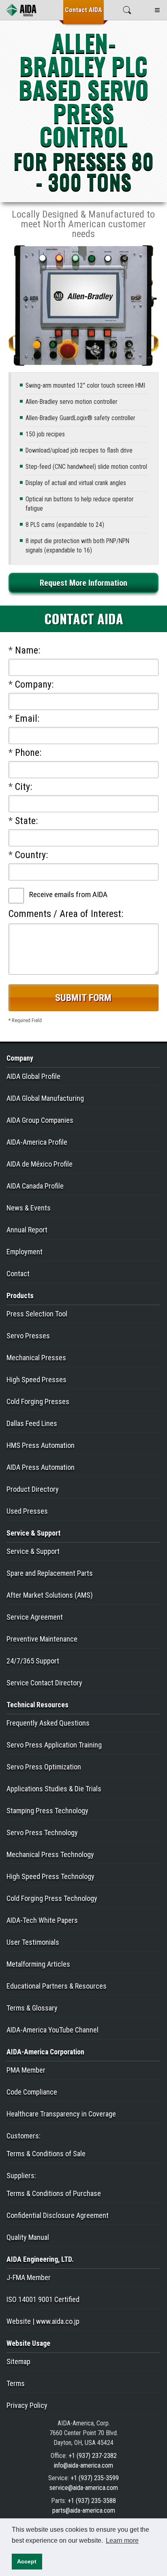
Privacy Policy (27, 2405)
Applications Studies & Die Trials (54, 1789)
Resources (37, 1705)
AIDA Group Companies (40, 1120)
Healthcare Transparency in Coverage (61, 2114)
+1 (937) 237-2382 (93, 2456)
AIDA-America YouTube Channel (52, 2030)
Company (20, 1058)
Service (33, 1533)
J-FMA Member (29, 2277)
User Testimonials (33, 1942)
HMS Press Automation (41, 1445)
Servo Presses (28, 1336)
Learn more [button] (122, 2540)
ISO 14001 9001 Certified (43, 2299)
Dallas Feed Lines (32, 1423)
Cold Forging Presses (38, 1401)
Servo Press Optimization (44, 1767)
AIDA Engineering (40, 2259)
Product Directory (33, 1489)
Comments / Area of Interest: (66, 914)
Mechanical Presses (36, 1358)
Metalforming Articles (38, 1964)
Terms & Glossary (32, 2008)
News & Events (29, 1208)
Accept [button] (27, 2561)
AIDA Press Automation (41, 1467)
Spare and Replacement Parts (50, 1573)
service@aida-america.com (84, 2488)
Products (20, 1296)
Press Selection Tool (37, 1314)
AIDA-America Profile (37, 1142)
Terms (16, 2383)
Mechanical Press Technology (50, 1854)
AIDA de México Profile (40, 1164)
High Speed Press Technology (50, 1876)
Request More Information (83, 583)
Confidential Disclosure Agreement (58, 2215)
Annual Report (27, 1230)
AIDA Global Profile (33, 1076)
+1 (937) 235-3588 (92, 2501)
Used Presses (27, 1511)
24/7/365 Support (33, 1661)
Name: (24, 650)
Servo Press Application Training (54, 1745)
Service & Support (33, 1551)
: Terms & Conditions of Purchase (54, 2184)
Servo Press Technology (42, 1833)
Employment (25, 1252)
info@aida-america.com (83, 2465)
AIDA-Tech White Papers (42, 1920)
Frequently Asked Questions (48, 1723)
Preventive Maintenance (42, 1639)
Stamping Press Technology (47, 1811)
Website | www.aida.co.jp (43, 2321)
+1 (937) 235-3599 (95, 2478)
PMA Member (26, 2070)
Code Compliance (32, 2092)
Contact (83, 10)
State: (23, 821)
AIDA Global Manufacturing (45, 1098)
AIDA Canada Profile (35, 1186)
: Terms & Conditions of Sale (46, 2145)
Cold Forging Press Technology (52, 1898)
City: (20, 787)
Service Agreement (35, 1617)
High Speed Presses (36, 1380)
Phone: (25, 753)
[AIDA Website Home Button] (21, 10)
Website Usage (28, 2343)
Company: (31, 684)
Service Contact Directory (44, 1683)
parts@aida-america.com (84, 2510)
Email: (24, 718)
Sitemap (18, 2361)
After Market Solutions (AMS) (50, 1595)
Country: (28, 855)
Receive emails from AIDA (68, 894)
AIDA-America (45, 2052)
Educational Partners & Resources (57, 1986)
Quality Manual (28, 2237)
